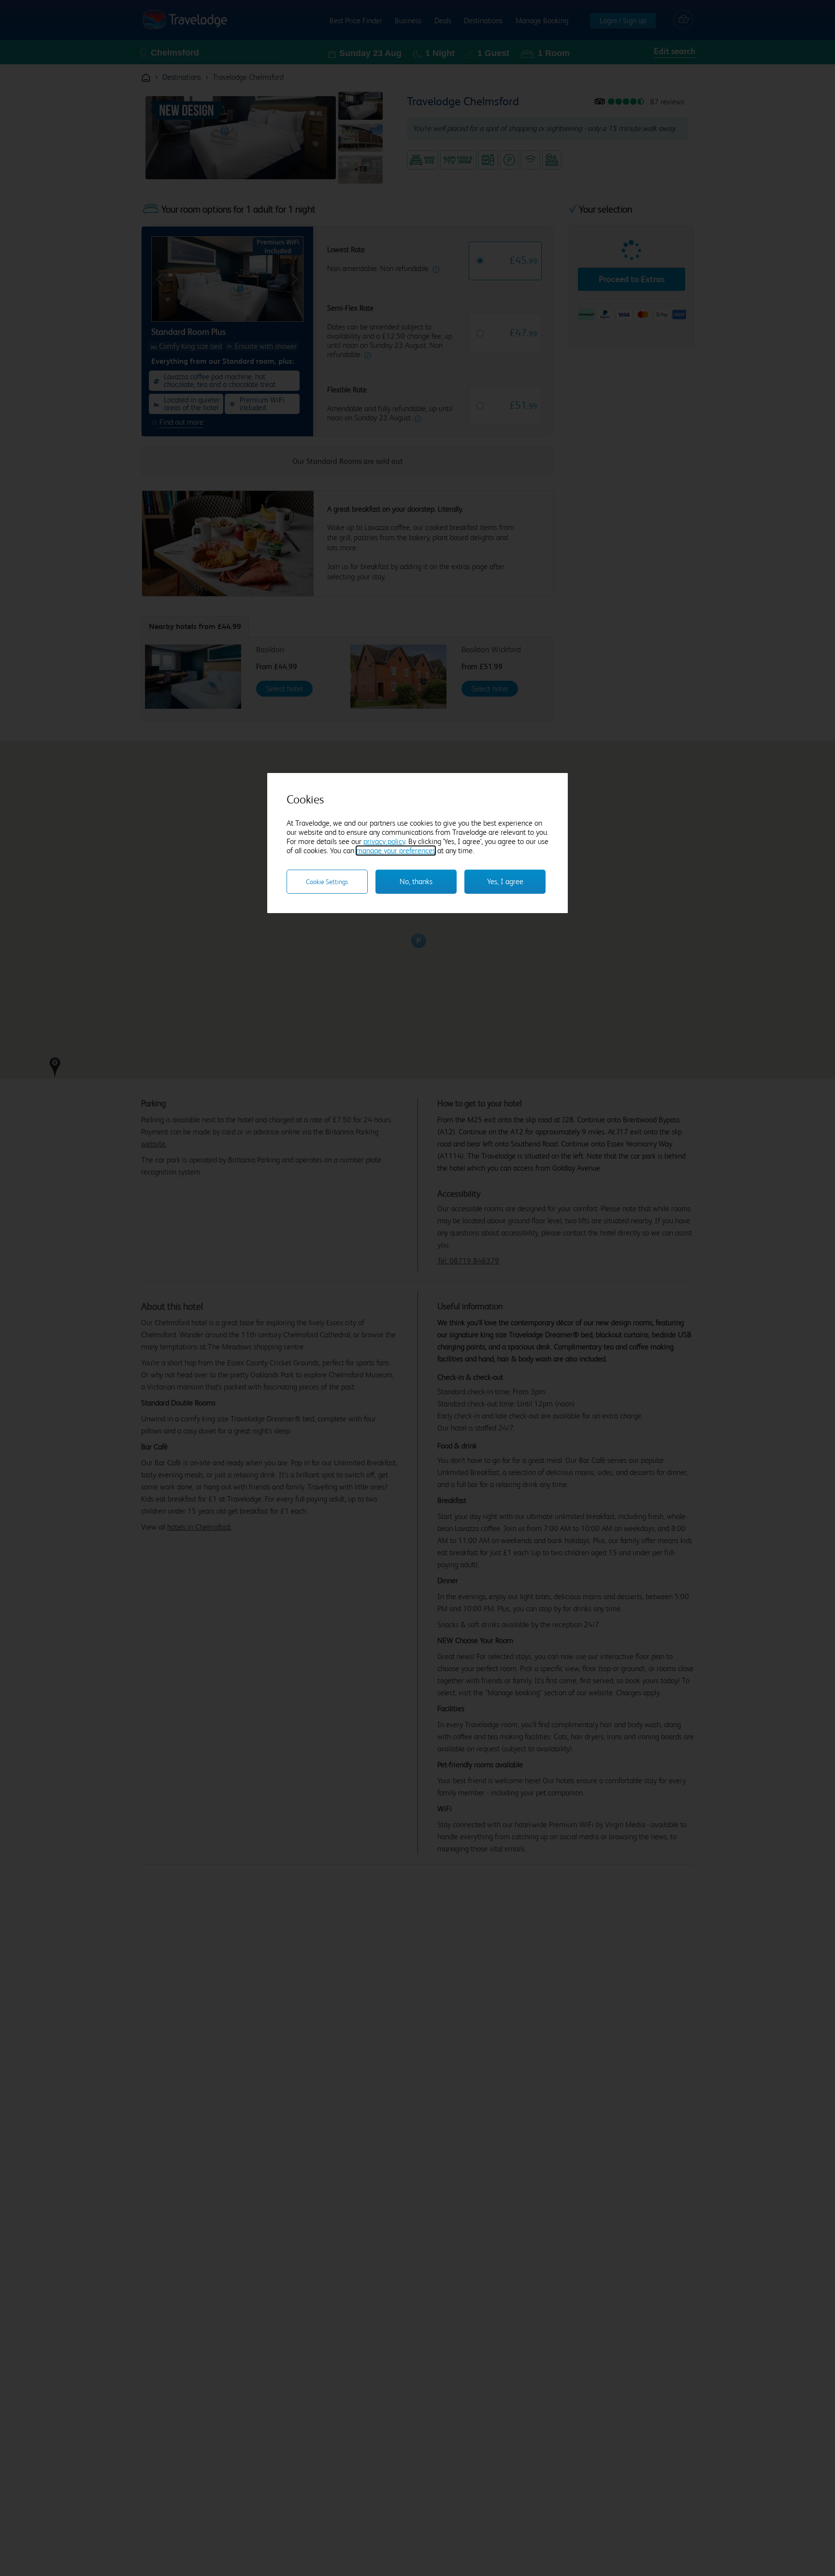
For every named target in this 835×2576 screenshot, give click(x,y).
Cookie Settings (327, 882)
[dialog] (417, 843)
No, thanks (416, 881)
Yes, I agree (505, 881)
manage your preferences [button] (396, 851)
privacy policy (384, 841)
